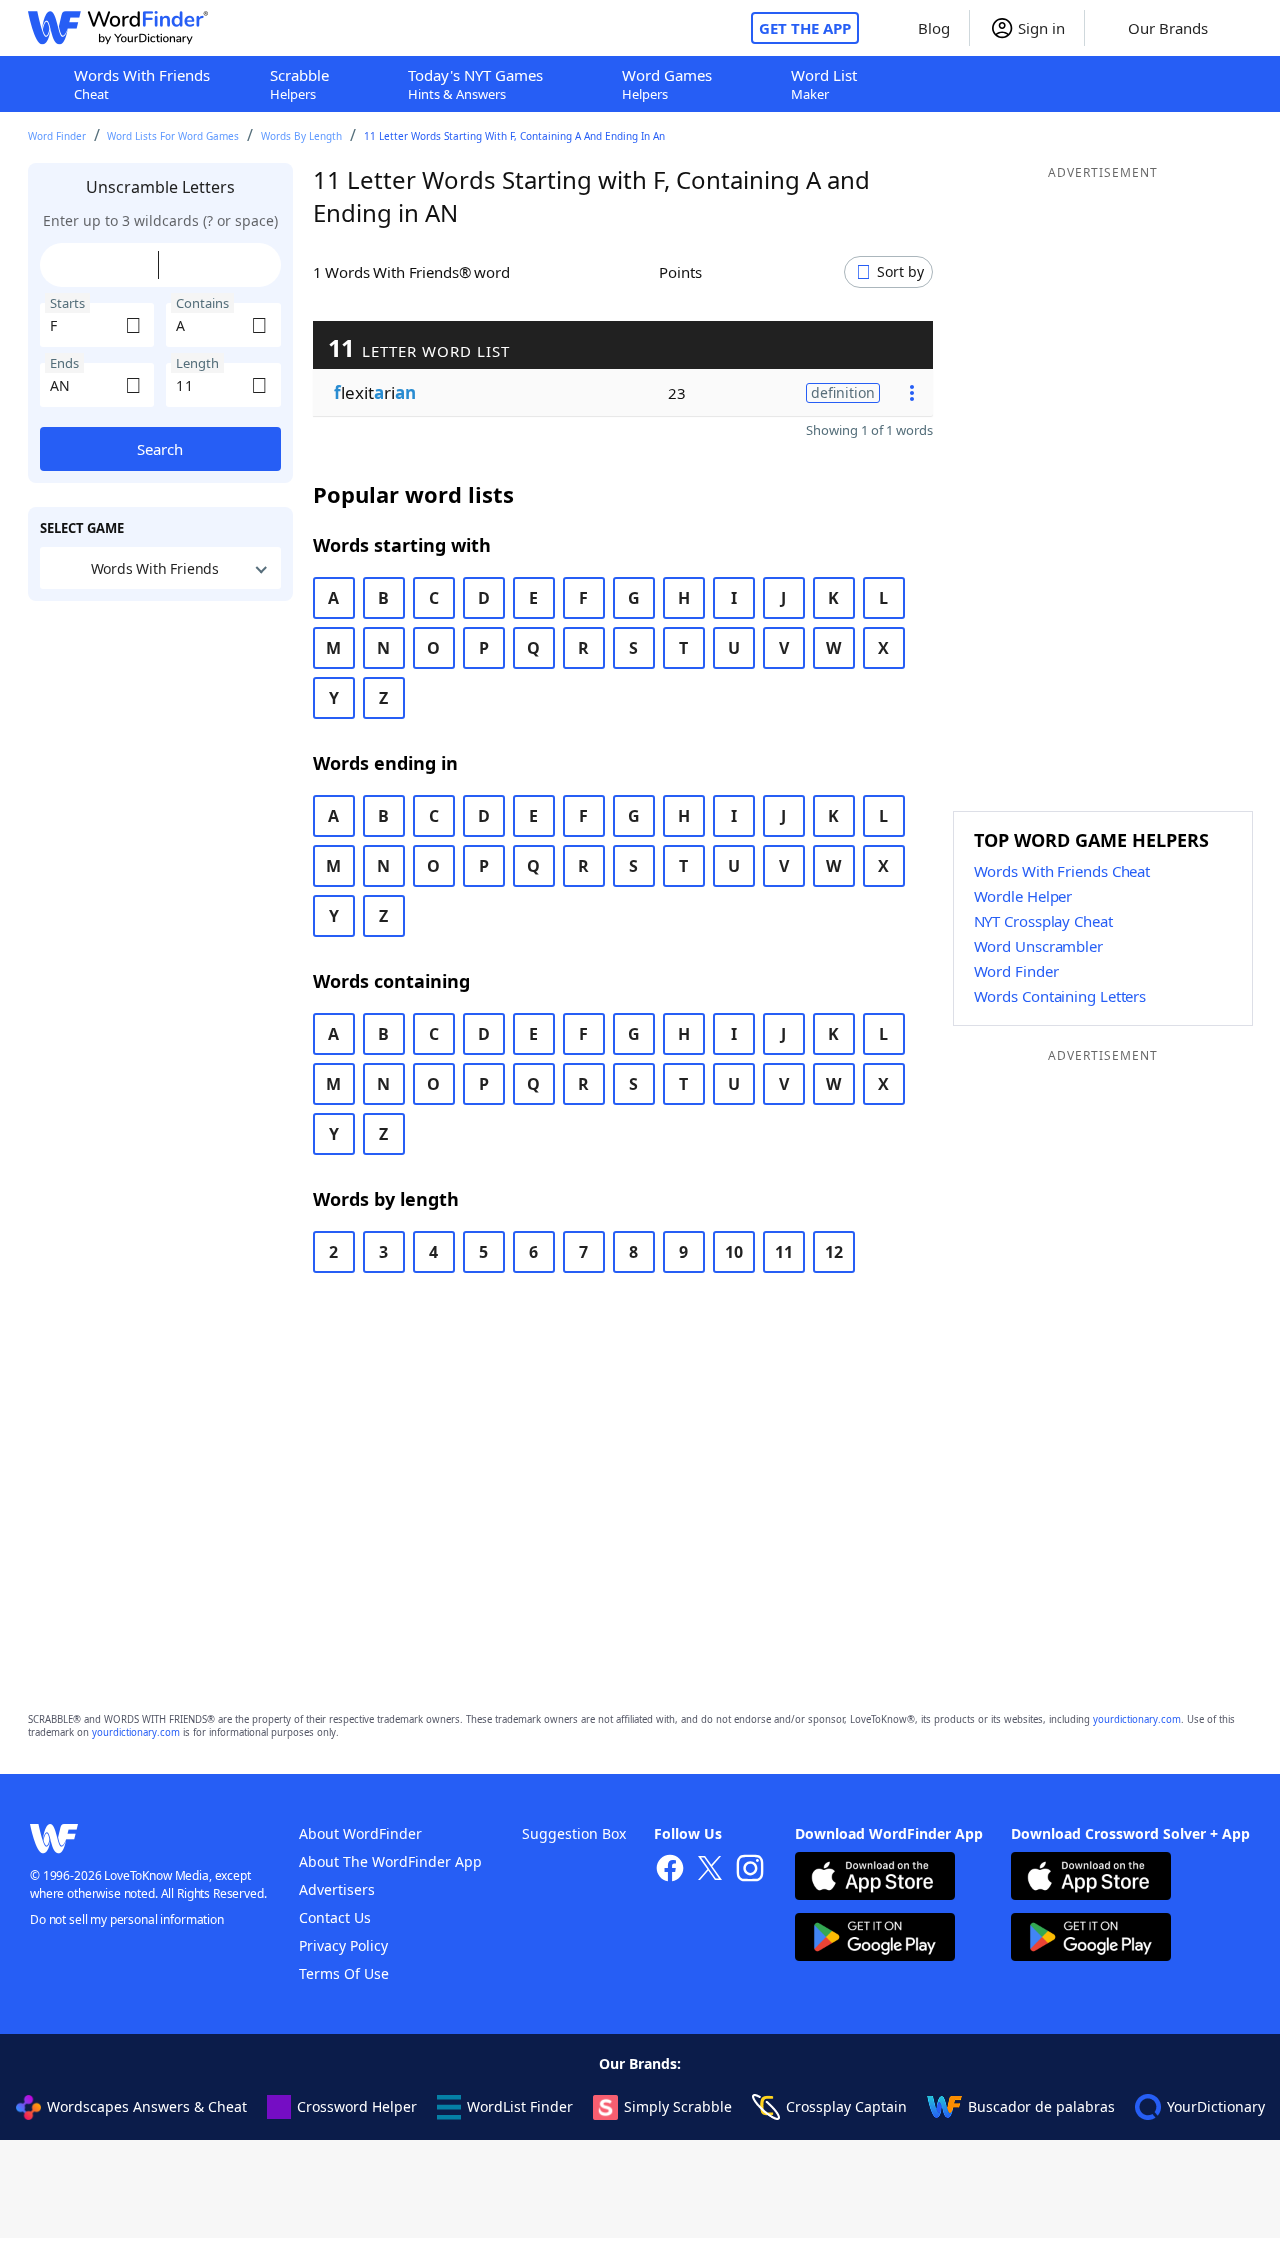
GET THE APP (805, 28)
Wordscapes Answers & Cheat (147, 2106)
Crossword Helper (357, 2106)
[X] (710, 1870)
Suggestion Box (574, 1833)
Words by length (301, 136)
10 (734, 1252)
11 (784, 1252)
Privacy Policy (343, 1945)
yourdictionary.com (1137, 1719)
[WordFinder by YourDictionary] (118, 28)
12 (834, 1252)
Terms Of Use (344, 1973)
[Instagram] (750, 1870)
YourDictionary (1216, 2106)
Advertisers (337, 1889)
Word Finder (57, 136)
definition (843, 392)
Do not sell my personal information (127, 1919)
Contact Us (335, 1917)
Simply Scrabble (678, 2106)
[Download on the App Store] (875, 1878)
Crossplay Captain (846, 2106)
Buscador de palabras (1041, 2106)
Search (160, 449)
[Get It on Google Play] (875, 1939)
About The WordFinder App (390, 1861)
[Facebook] (670, 1870)
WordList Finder (520, 2106)
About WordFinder (360, 1833)
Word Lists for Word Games (173, 136)
